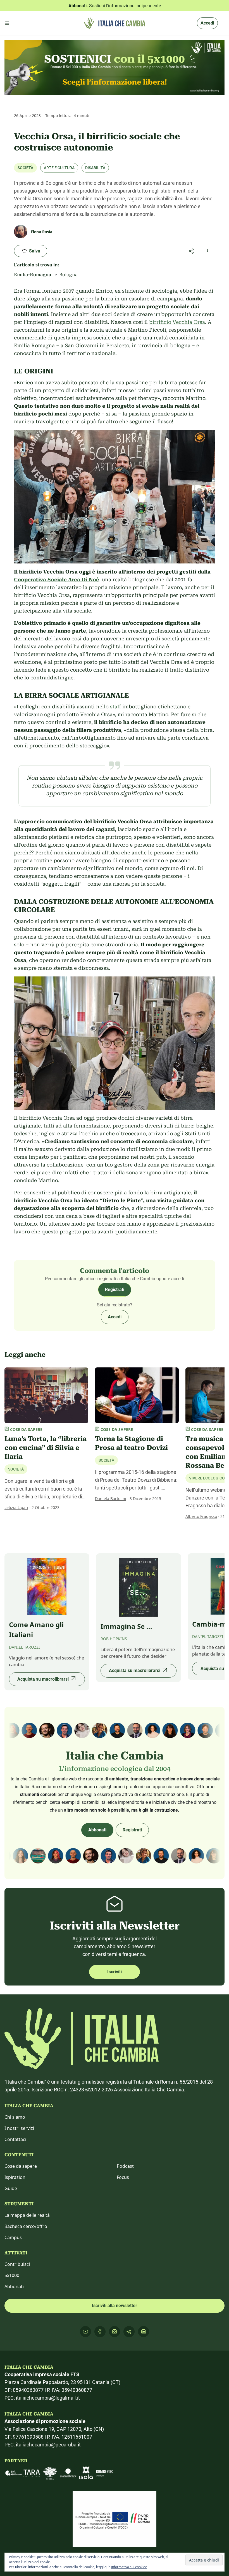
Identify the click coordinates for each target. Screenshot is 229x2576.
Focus (123, 2177)
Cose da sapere (21, 2166)
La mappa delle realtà (27, 2215)
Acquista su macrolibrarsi (43, 1679)
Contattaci (15, 2139)
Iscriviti (115, 1972)
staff (115, 707)
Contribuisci (17, 2264)
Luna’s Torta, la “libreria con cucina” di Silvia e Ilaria (46, 1448)
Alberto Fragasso (201, 1516)
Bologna (68, 275)
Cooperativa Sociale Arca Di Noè (57, 579)
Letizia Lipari (16, 1507)
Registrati (115, 1290)
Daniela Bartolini (111, 1499)
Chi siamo (15, 2117)
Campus (13, 2237)
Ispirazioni (15, 2177)
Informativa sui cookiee (129, 2567)
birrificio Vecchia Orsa (177, 322)
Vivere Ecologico (207, 1478)
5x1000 (12, 2275)
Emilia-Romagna (33, 275)
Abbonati (97, 1830)
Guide (11, 2188)
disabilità (95, 168)
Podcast (125, 2166)
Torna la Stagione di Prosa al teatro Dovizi (131, 1443)
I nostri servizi (19, 2128)
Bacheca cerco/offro (26, 2226)
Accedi (207, 23)
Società (25, 168)
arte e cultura (59, 168)
